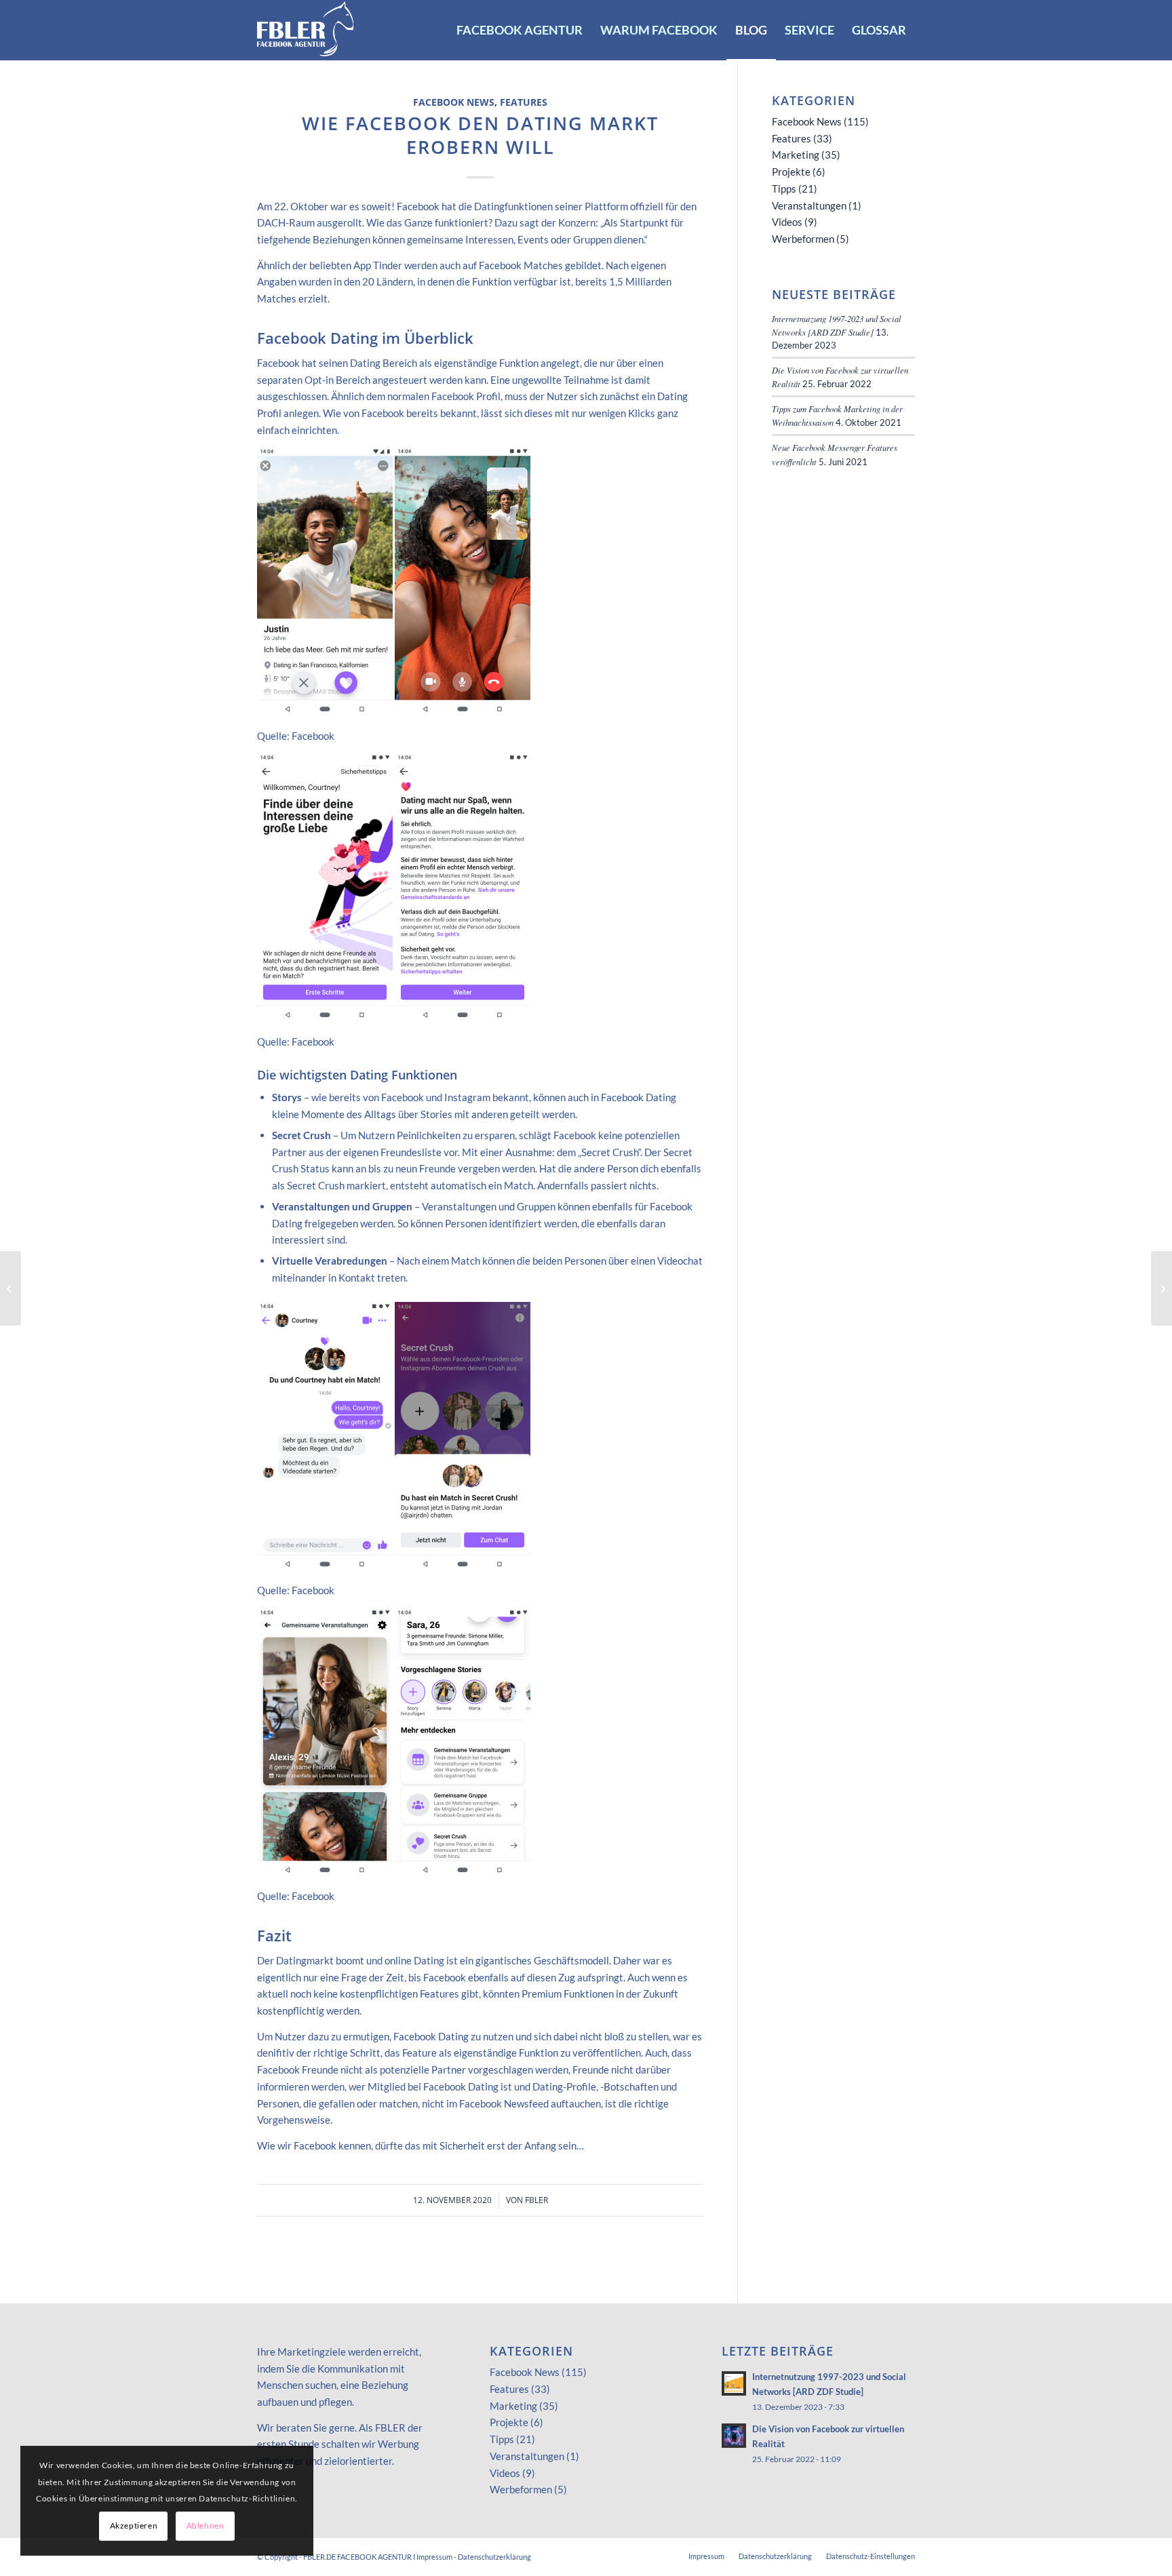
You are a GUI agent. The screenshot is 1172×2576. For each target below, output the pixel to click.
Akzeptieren (134, 2525)
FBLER (536, 2200)
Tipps (784, 189)
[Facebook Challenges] (11, 1288)
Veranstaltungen (809, 205)
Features (524, 102)
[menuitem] (520, 30)
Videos (787, 222)
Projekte (791, 172)
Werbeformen (803, 239)
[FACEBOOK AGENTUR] (306, 30)
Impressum (434, 2557)
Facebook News (454, 102)
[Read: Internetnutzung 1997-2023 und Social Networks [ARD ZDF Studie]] (734, 2383)
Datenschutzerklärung (494, 2557)
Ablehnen (206, 2525)
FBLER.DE (319, 2557)
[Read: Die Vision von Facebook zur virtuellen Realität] (734, 2436)
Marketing (796, 155)
